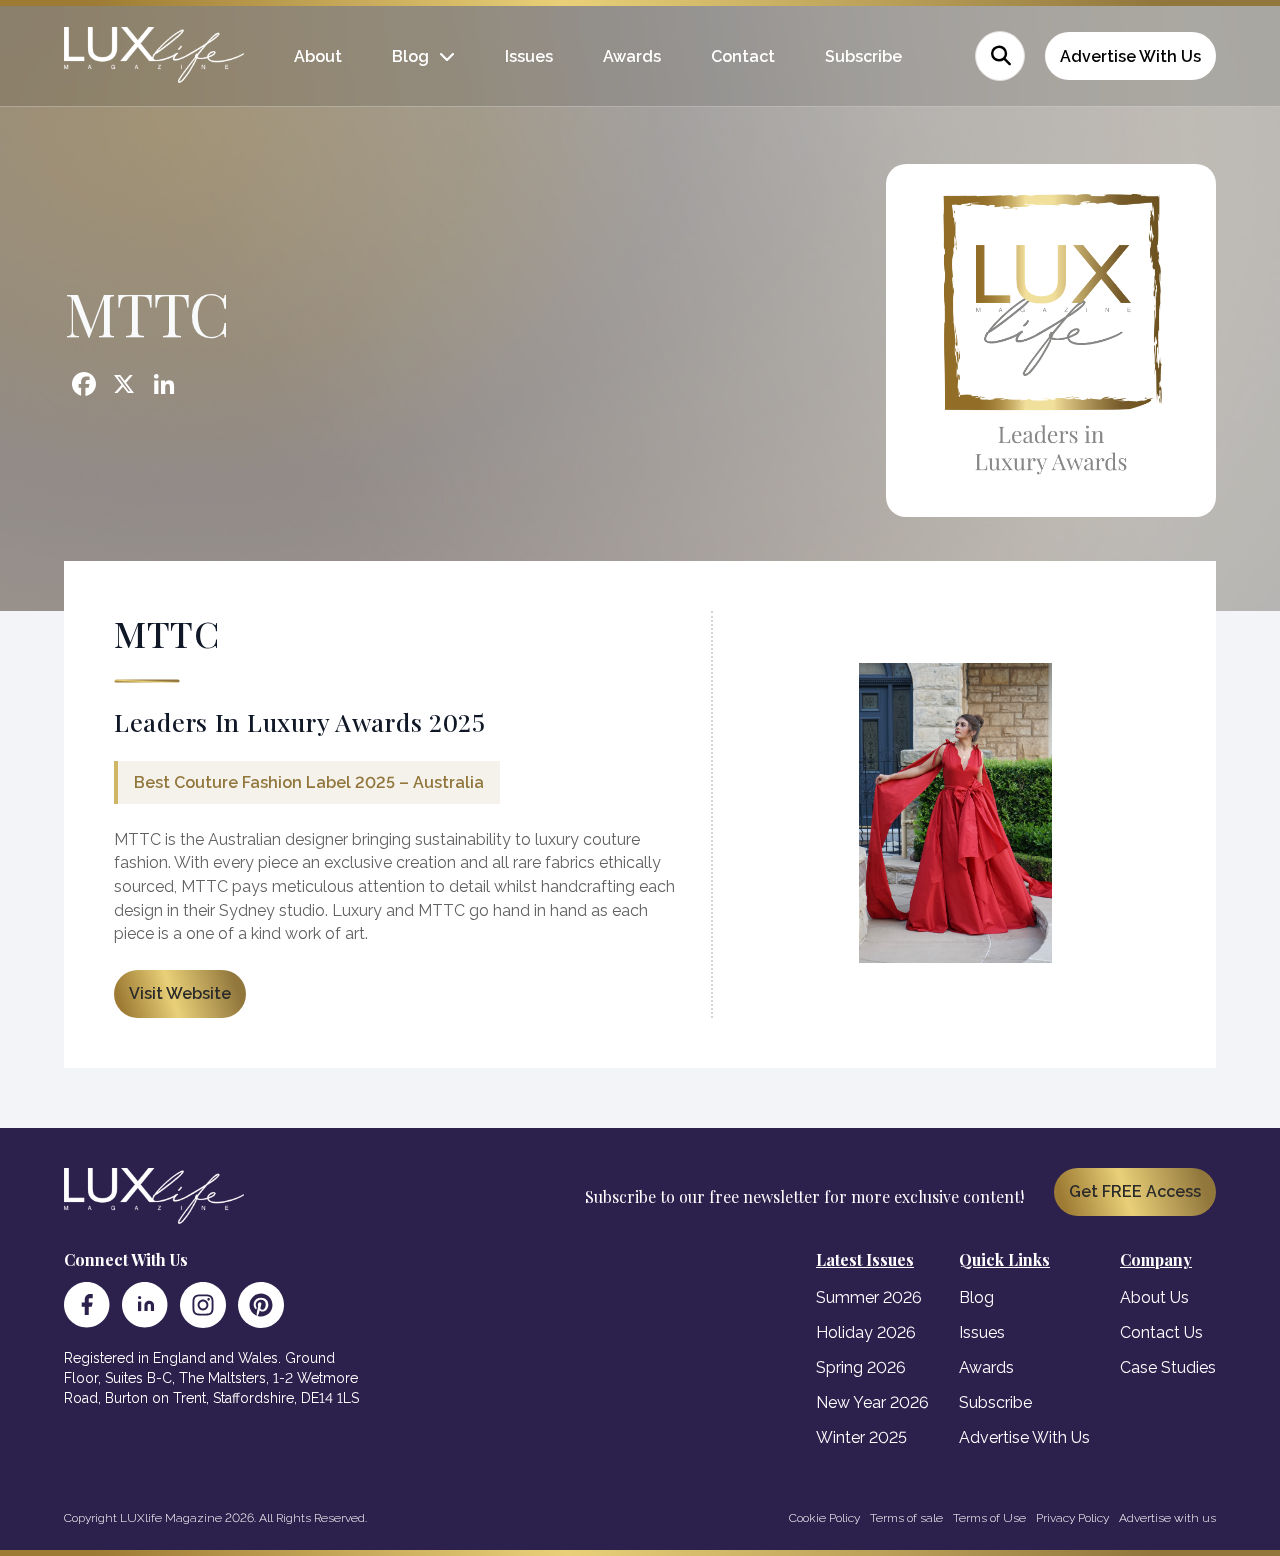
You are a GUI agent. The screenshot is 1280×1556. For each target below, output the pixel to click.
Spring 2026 (861, 1367)
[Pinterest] (261, 1305)
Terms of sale (906, 1518)
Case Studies (1168, 1367)
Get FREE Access (1135, 1191)
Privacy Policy (1072, 1518)
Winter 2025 (861, 1437)
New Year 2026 (872, 1402)
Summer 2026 (869, 1297)
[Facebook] (87, 1305)
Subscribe (863, 56)
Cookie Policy (824, 1518)
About (318, 56)
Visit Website (180, 993)
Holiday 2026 (866, 1332)
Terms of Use (989, 1518)
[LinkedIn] (145, 1305)
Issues (529, 56)
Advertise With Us (1130, 56)
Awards (632, 56)
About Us (1154, 1297)
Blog (410, 56)
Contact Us (1161, 1332)
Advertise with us (1167, 1518)
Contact (743, 56)
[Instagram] (203, 1305)
